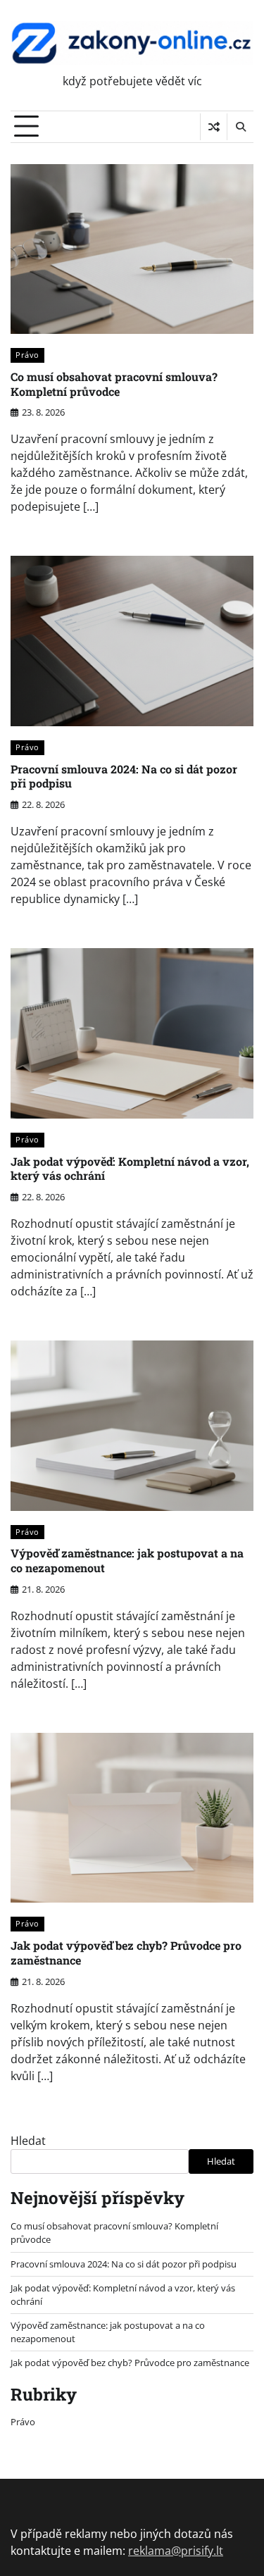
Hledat (28, 2141)
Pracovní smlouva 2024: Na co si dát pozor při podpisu (124, 776)
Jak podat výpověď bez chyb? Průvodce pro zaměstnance (126, 1953)
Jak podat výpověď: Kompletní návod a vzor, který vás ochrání (130, 1169)
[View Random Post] (214, 127)
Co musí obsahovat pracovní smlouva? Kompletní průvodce (114, 384)
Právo (27, 355)
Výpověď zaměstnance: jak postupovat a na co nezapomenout (127, 1560)
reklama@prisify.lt (176, 2551)
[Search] (240, 127)
